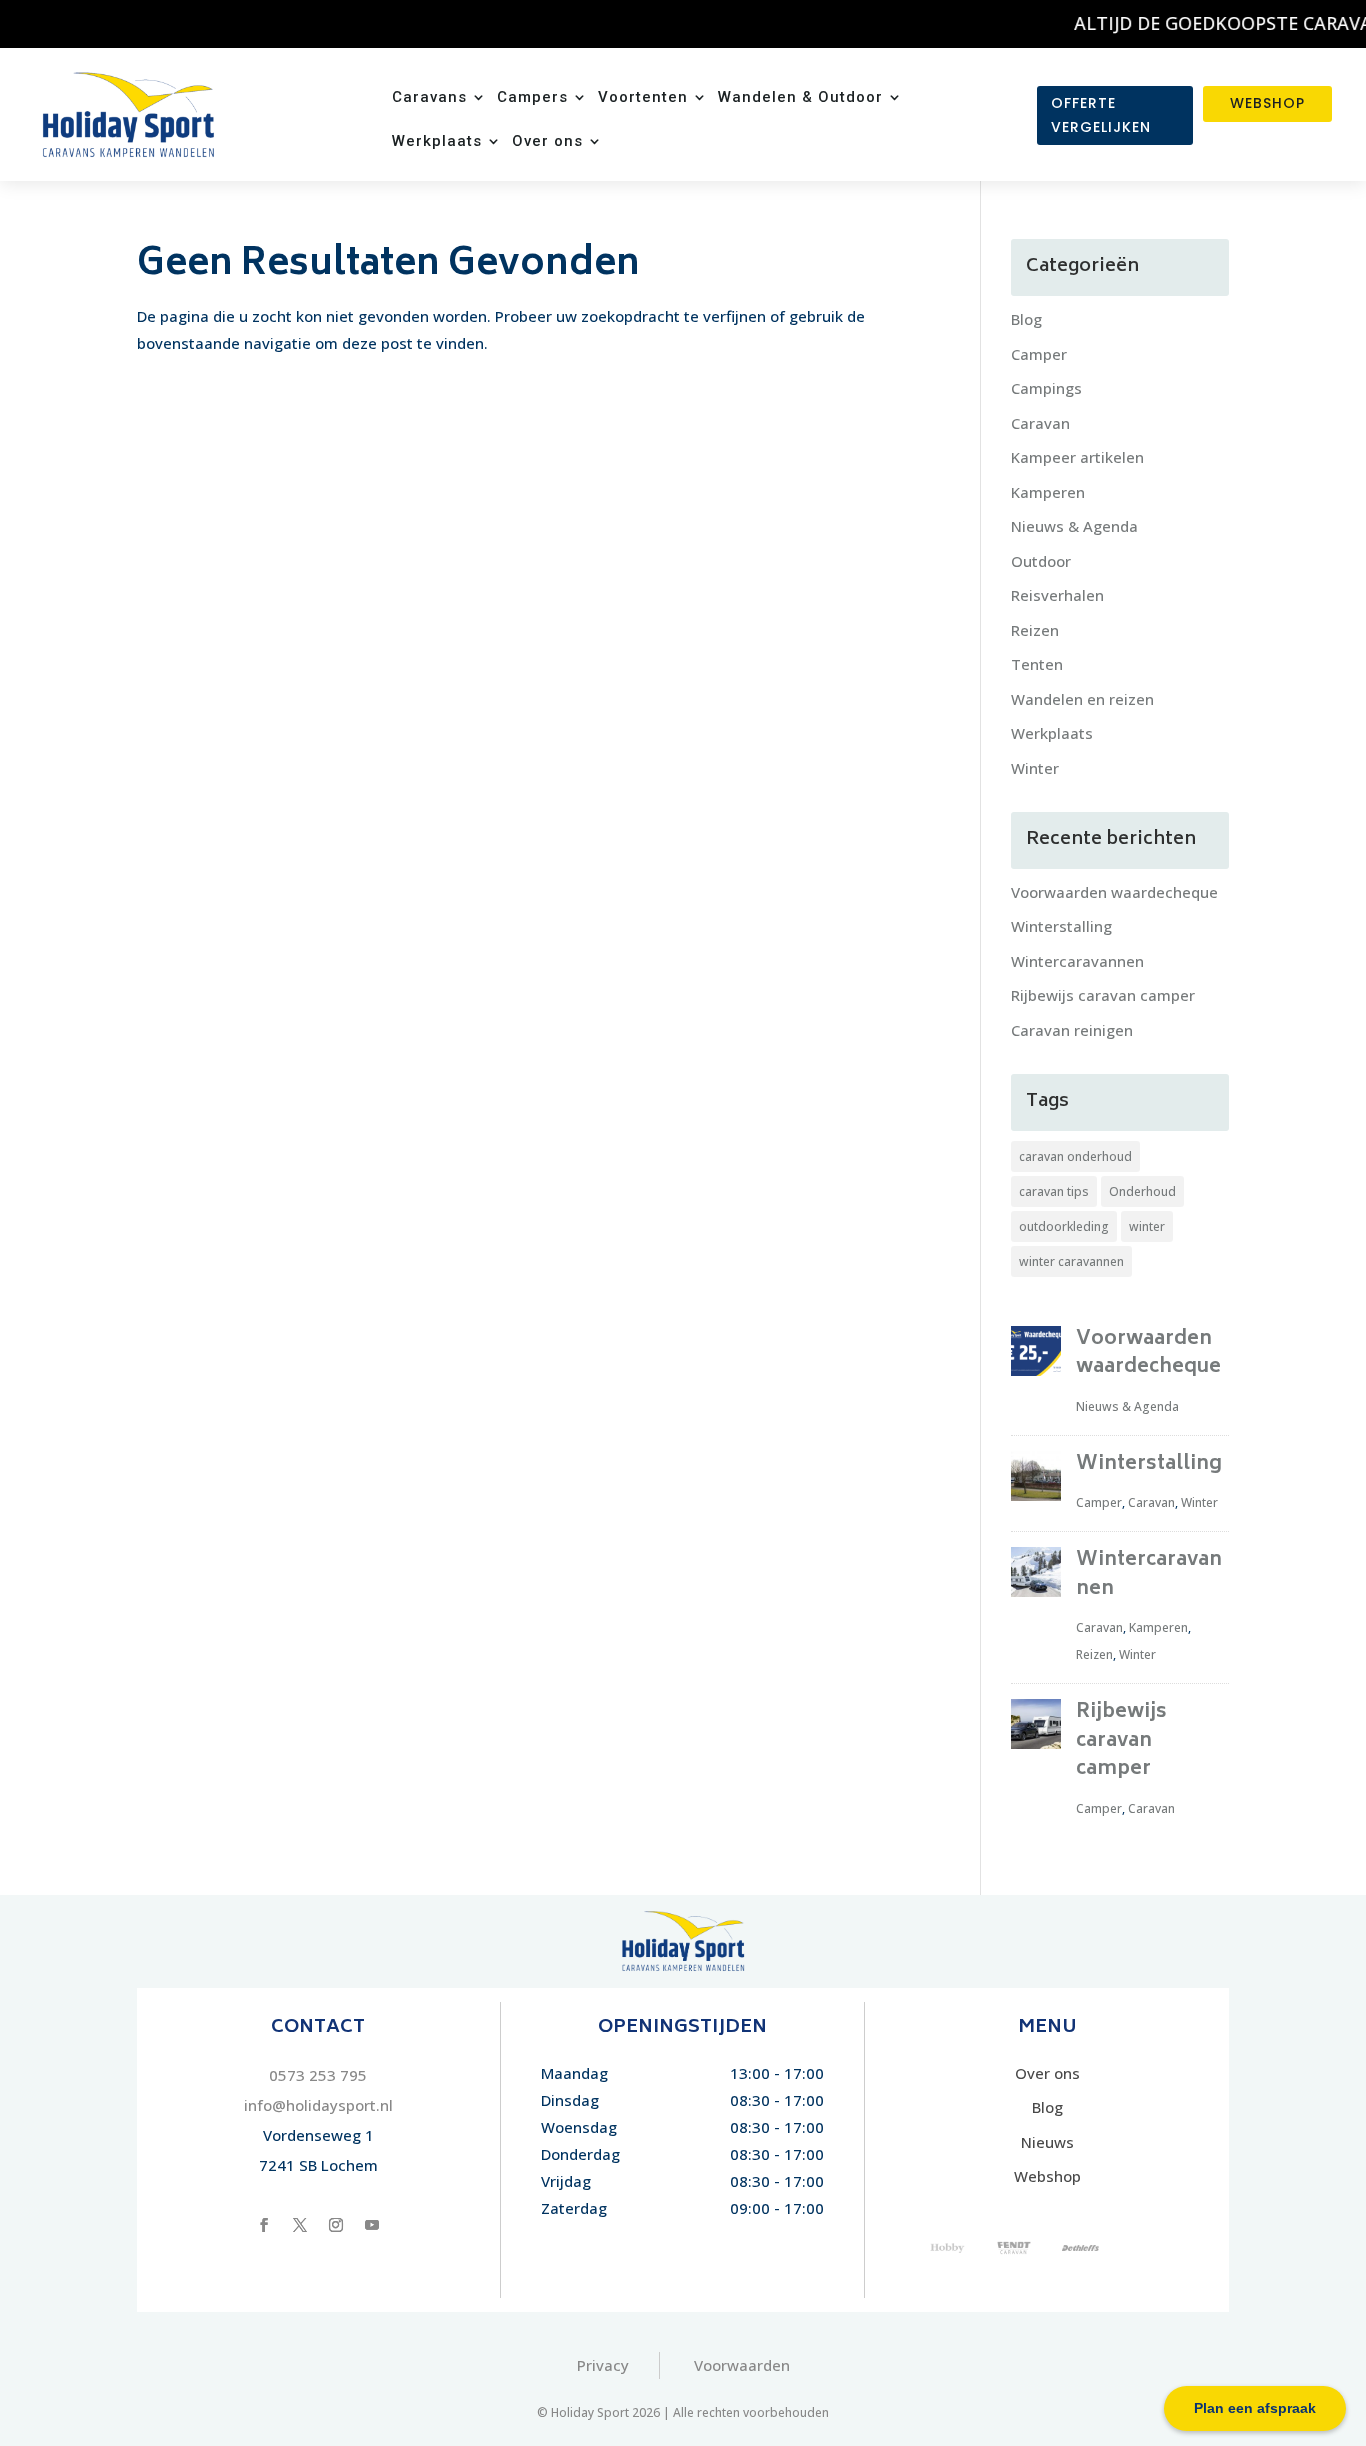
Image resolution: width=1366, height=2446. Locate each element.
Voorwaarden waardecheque (1114, 892)
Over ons (547, 142)
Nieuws (1047, 2142)
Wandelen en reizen (1082, 699)
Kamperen (1048, 492)
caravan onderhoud (1075, 1156)
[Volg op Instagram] (336, 2225)
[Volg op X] (300, 2225)
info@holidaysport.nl (318, 2105)
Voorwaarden (742, 2365)
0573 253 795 (318, 2075)
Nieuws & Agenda (1074, 526)
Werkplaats (437, 142)
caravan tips (1054, 1191)
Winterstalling (1061, 926)
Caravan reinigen (1072, 1030)
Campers (532, 98)
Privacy (603, 2365)
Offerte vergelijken (1101, 115)
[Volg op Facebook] (264, 2225)
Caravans (429, 98)
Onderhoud (1142, 1191)
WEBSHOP (1267, 103)
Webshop (1047, 2176)
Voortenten (643, 98)
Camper (1039, 354)
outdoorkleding (1064, 1226)
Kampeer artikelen (1077, 457)
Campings (1046, 388)
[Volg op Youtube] (372, 2225)
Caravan (1040, 423)
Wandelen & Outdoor (800, 98)
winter (1147, 1226)
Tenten (1037, 664)
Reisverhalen (1057, 595)
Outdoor (1041, 561)
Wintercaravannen (1077, 961)
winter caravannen (1071, 1261)
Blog (1026, 319)
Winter (1035, 768)
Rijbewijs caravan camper (1103, 995)
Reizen (1035, 630)
